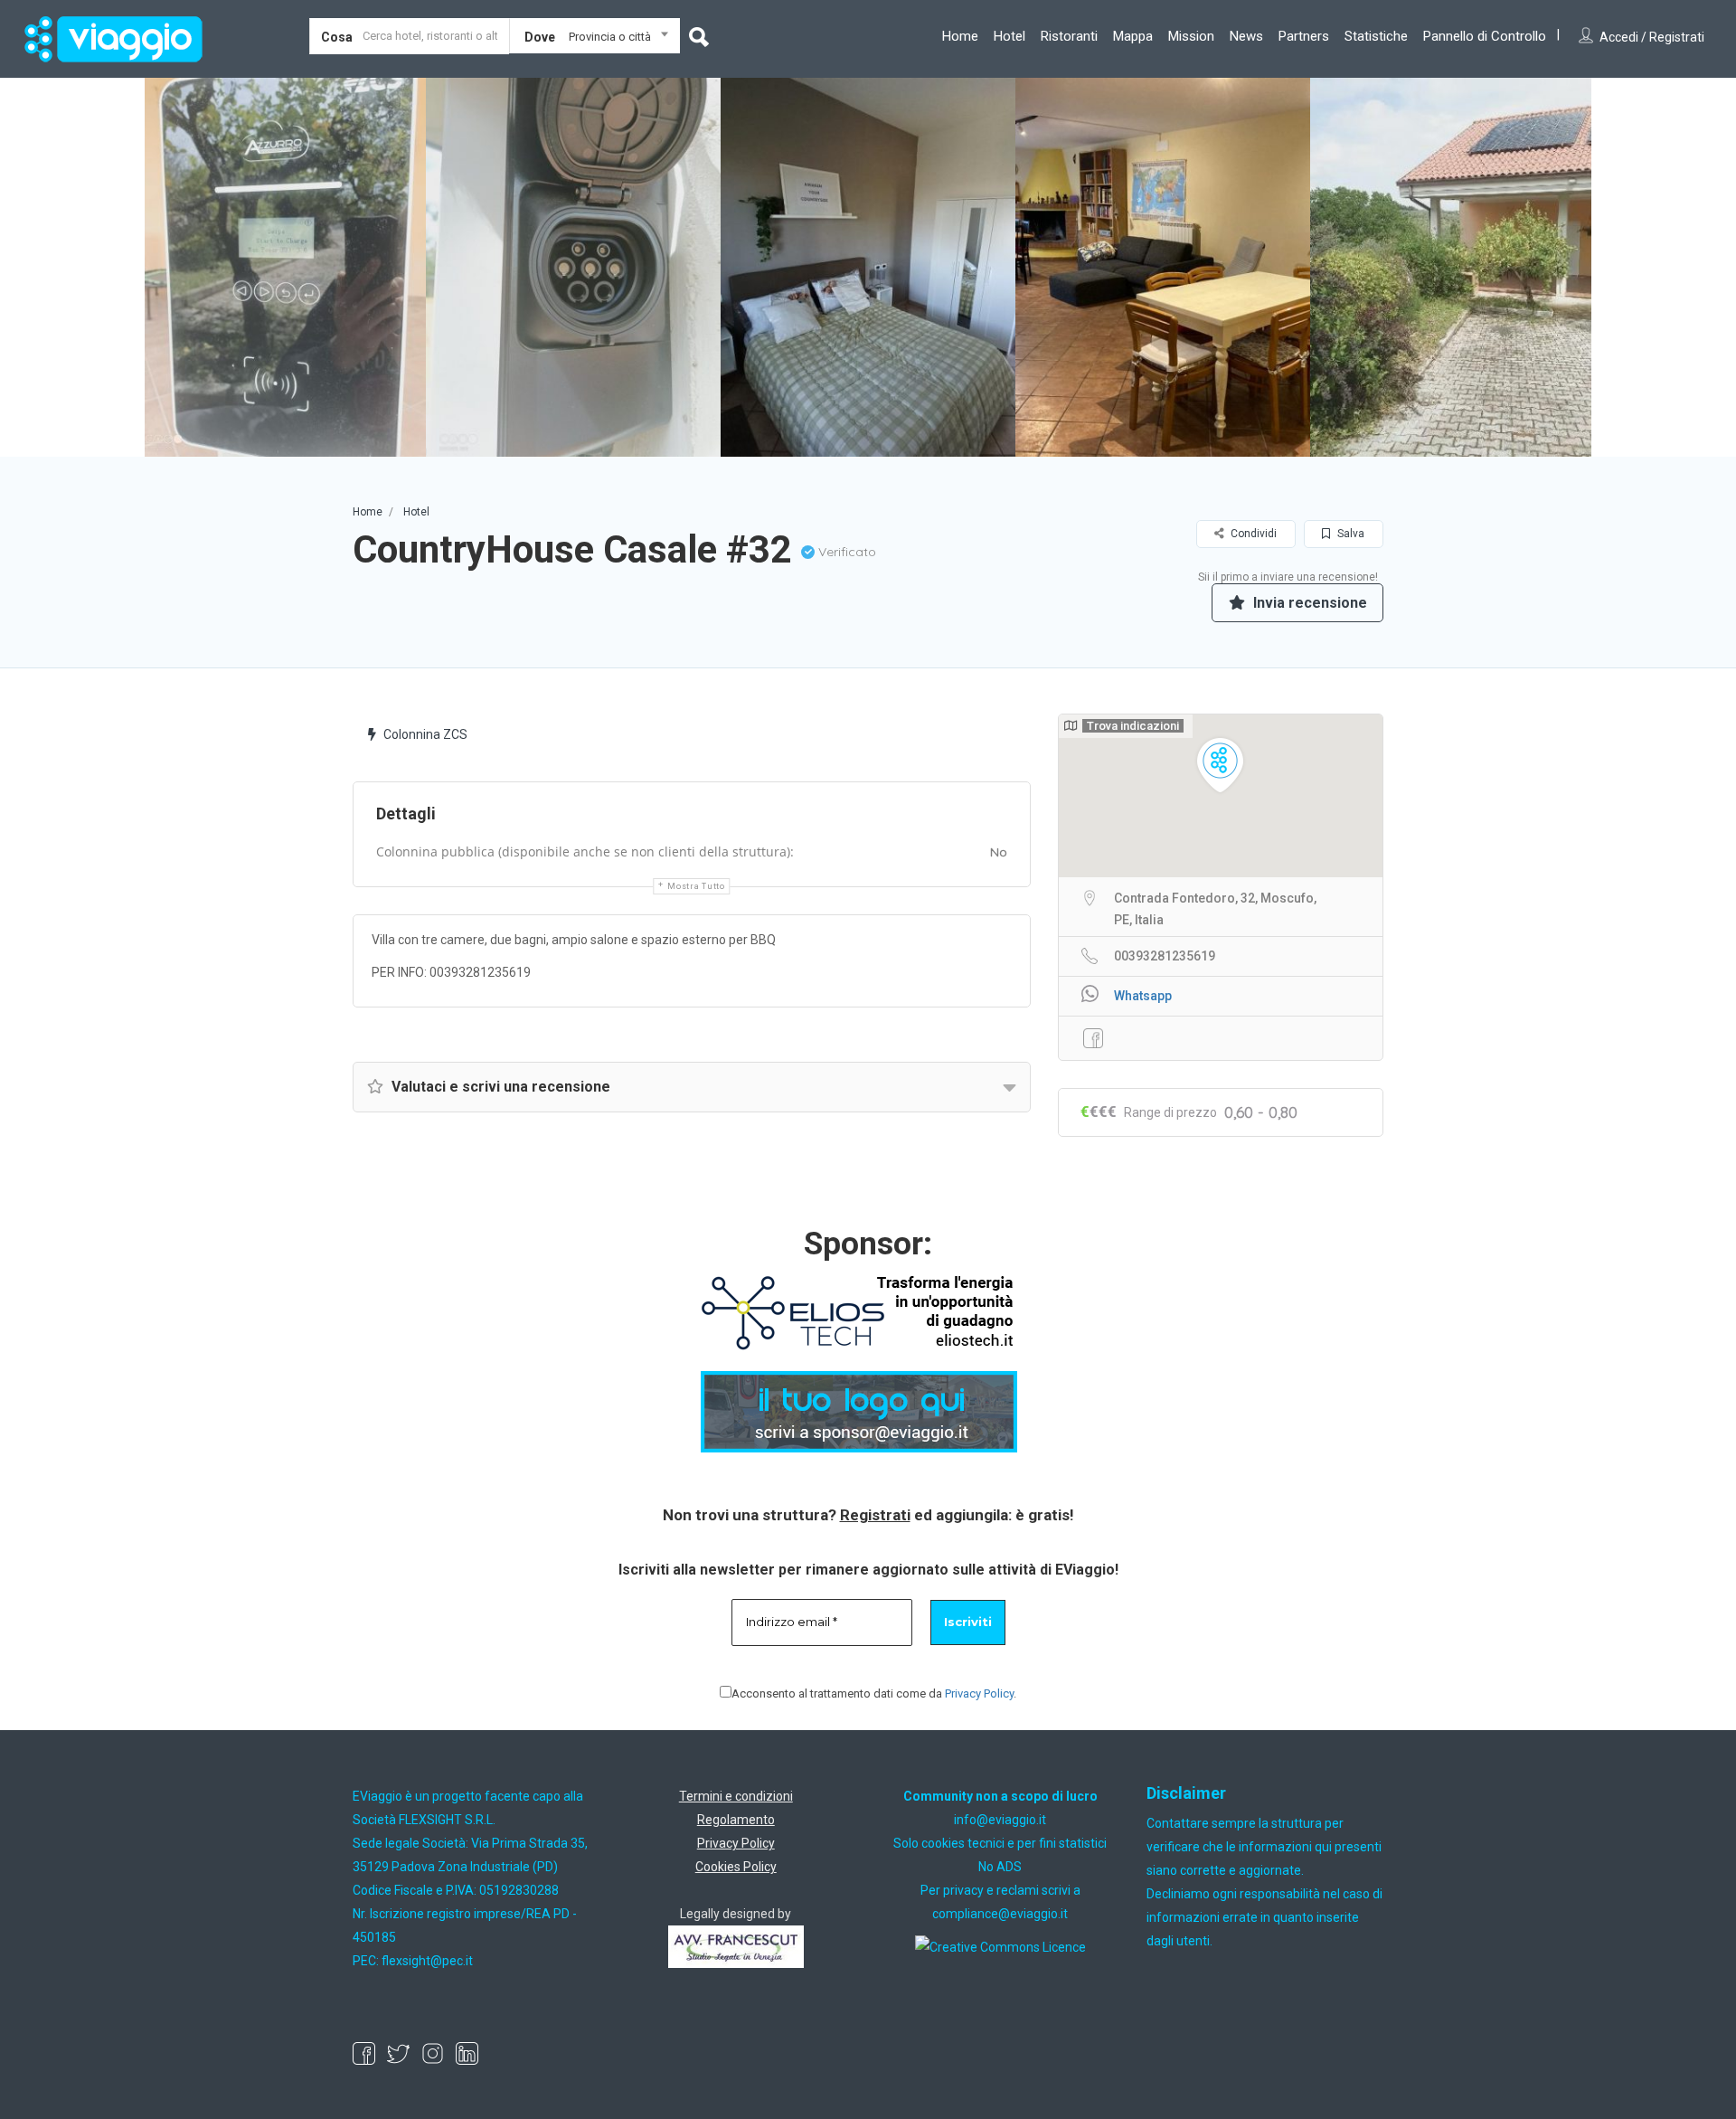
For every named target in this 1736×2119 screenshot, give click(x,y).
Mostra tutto (696, 886)
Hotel (1010, 36)
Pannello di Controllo (1485, 36)
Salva (1349, 534)
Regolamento (736, 1820)
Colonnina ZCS (425, 734)
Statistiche (1376, 36)
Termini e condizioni (736, 1796)
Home (960, 36)
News (1246, 36)
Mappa (1133, 36)
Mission (1191, 36)
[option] (278, 267)
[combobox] (594, 40)
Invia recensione (1308, 603)
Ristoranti (1069, 36)
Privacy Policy (979, 1693)
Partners (1304, 36)
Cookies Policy (736, 1867)
